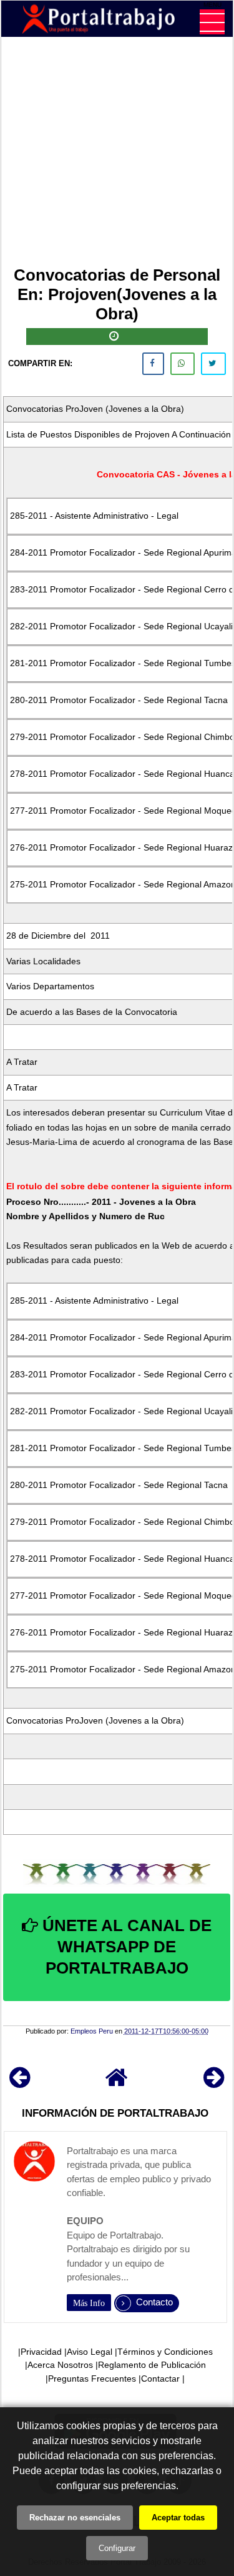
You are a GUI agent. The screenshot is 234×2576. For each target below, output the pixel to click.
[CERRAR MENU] (212, 22)
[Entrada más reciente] (20, 2083)
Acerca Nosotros (60, 2365)
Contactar (160, 2379)
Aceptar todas (178, 2518)
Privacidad (41, 2352)
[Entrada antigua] (214, 2083)
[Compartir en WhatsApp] (183, 364)
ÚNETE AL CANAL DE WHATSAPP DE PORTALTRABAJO (125, 1947)
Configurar (117, 2548)
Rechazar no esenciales (75, 2518)
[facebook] (153, 364)
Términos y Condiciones (165, 2352)
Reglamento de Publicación (152, 2365)
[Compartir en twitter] (213, 364)
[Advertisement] (117, 154)
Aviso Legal (90, 2352)
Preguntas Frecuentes (92, 2379)
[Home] (117, 2083)
